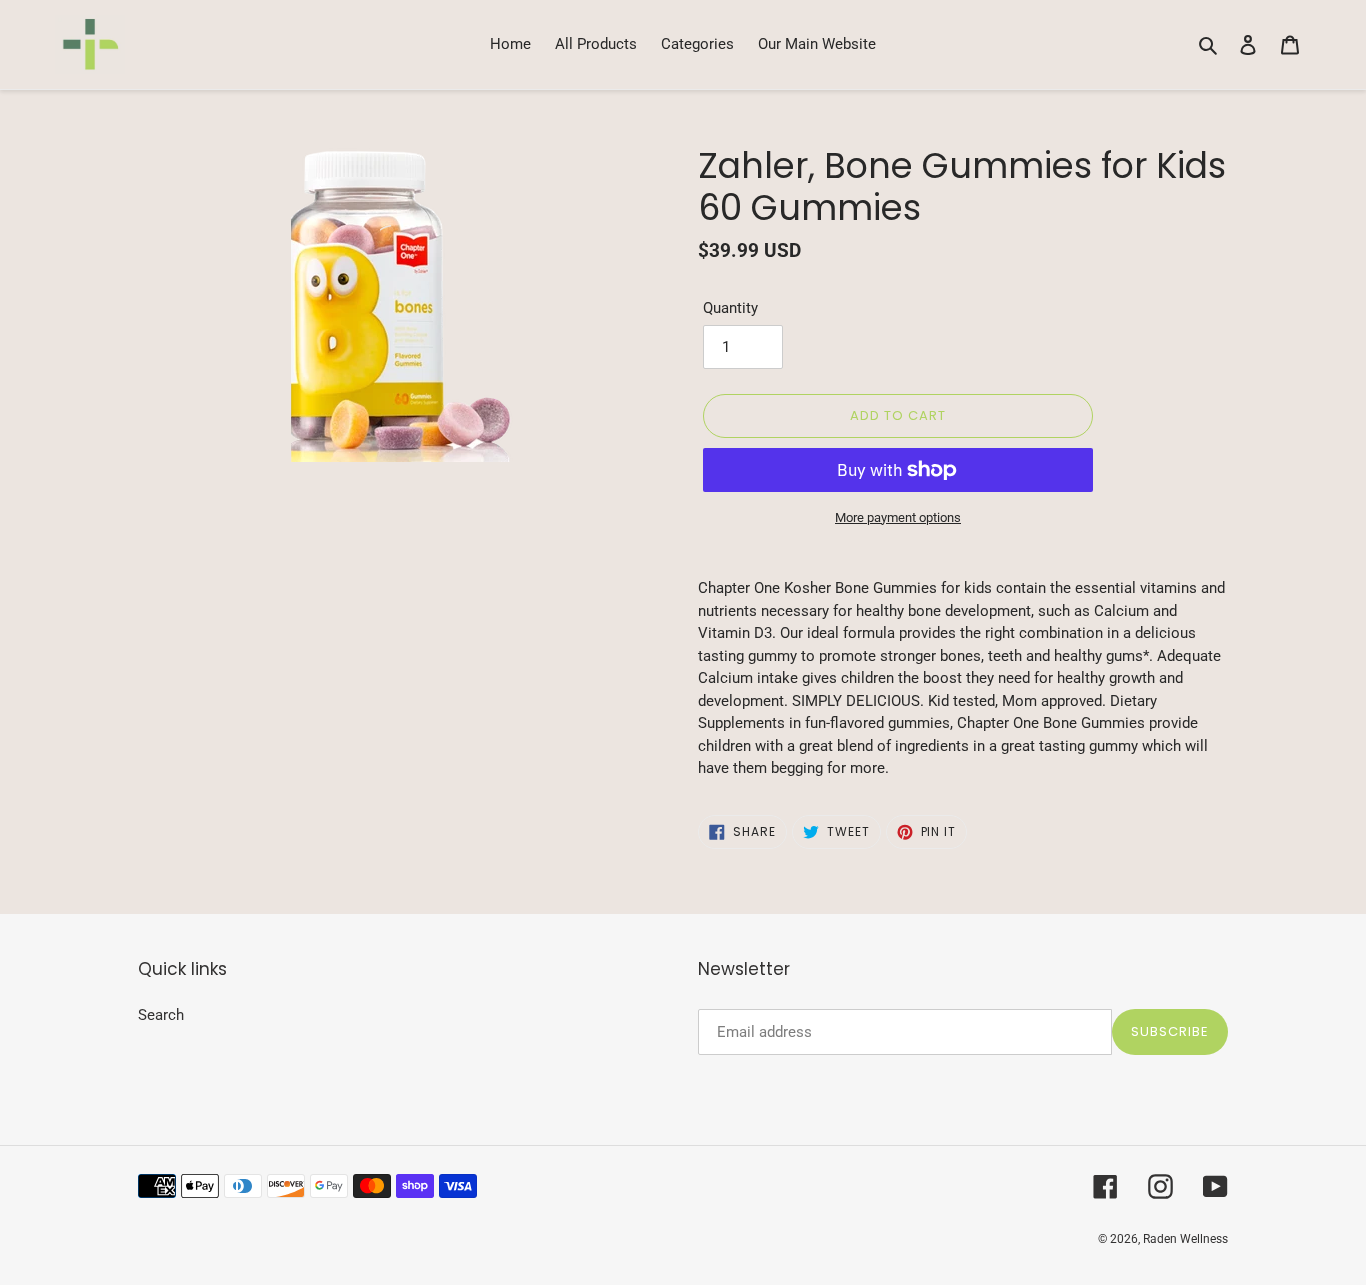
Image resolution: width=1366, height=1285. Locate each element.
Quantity (730, 308)
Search (161, 1015)
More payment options (898, 517)
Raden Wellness (1185, 1239)
